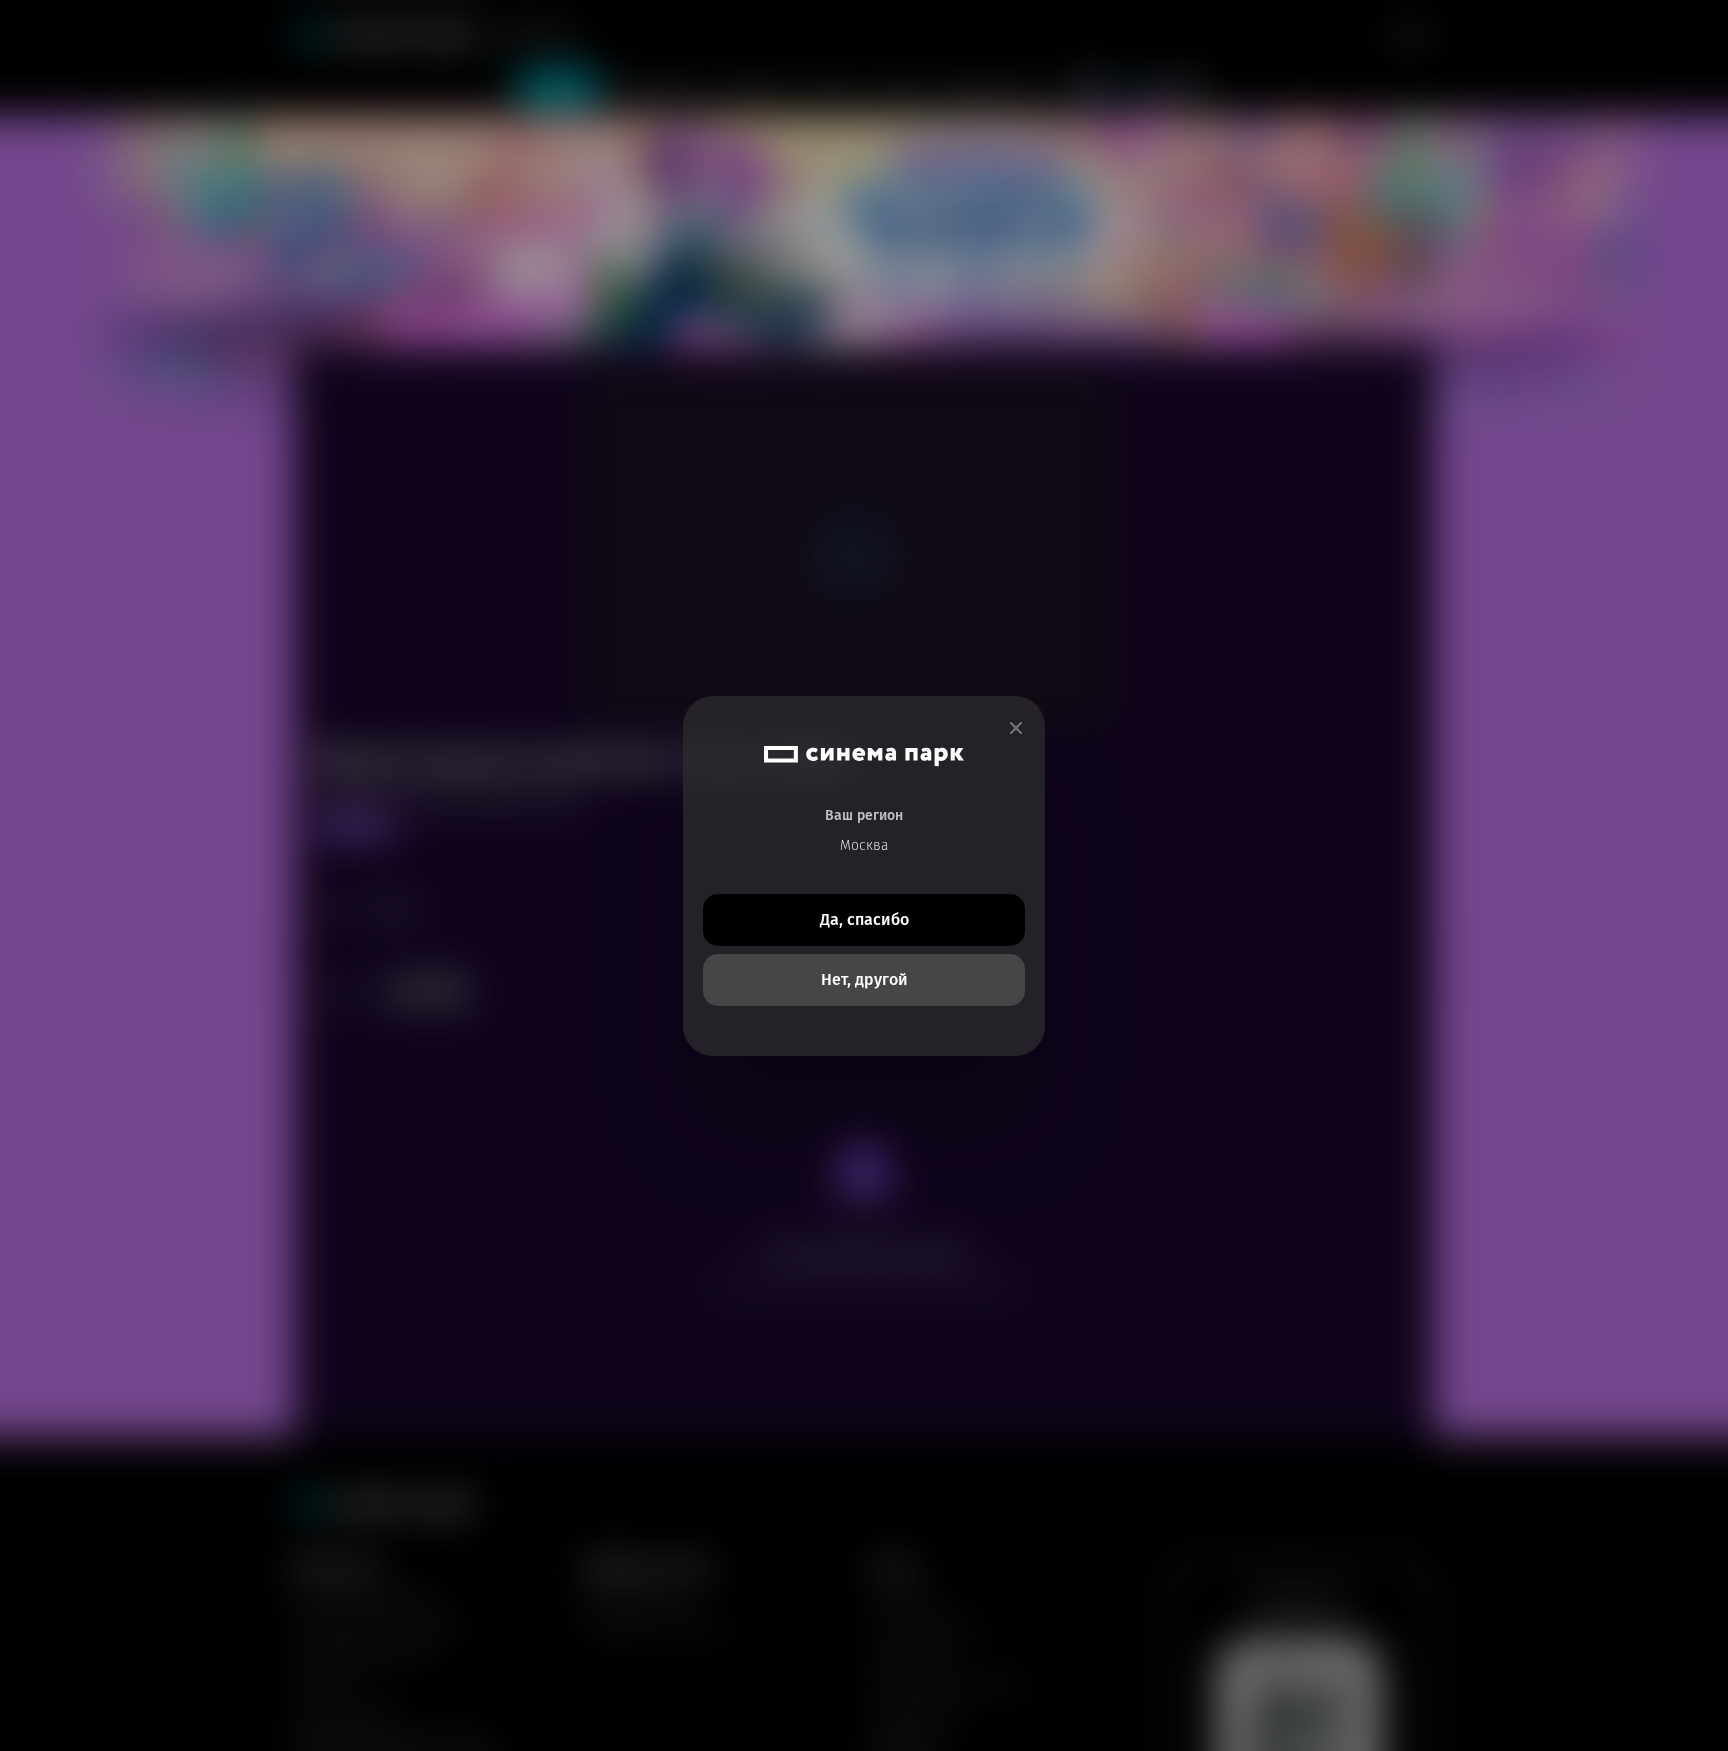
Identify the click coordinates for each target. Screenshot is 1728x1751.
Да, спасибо (864, 919)
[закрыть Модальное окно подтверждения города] (1016, 728)
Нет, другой (864, 979)
